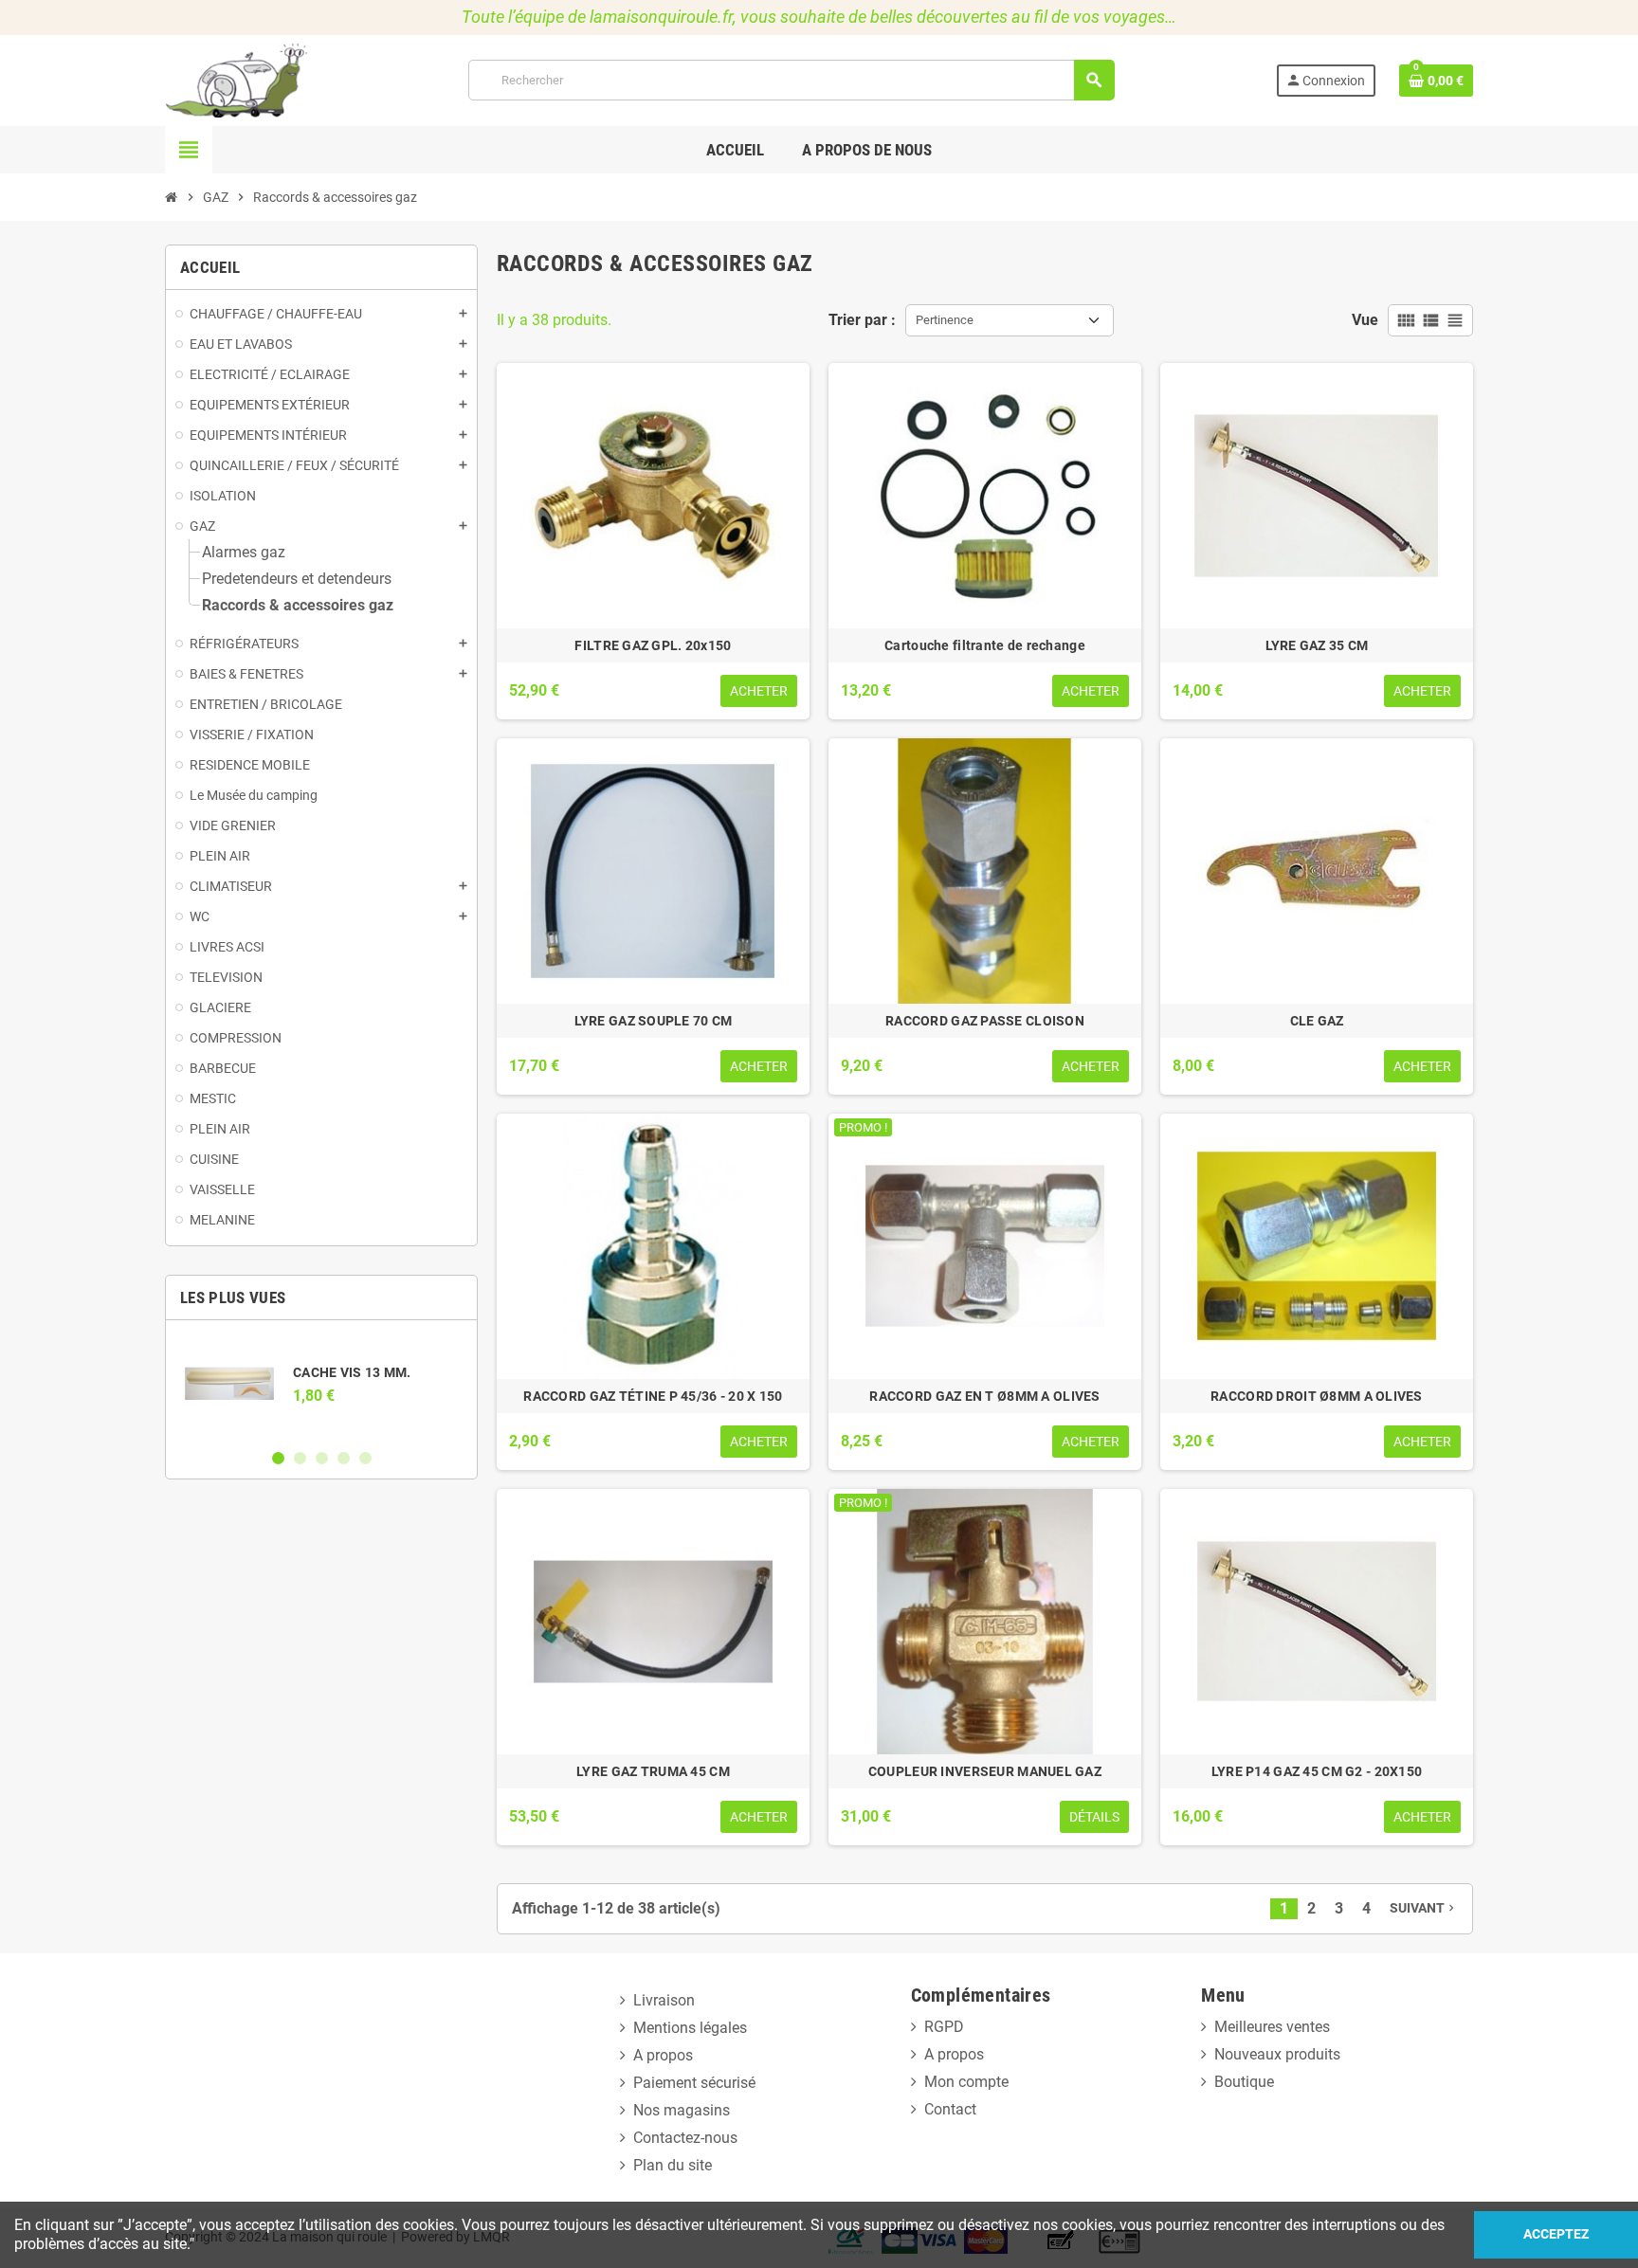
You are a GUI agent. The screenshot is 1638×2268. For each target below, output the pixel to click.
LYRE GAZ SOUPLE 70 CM (654, 1021)
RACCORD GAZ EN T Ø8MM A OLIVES (984, 1396)
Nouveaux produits (1277, 2054)
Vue (1365, 320)
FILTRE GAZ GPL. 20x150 (653, 645)
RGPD (944, 2027)
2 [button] (300, 1458)
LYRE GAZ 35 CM (1317, 645)
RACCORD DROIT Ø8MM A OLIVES (1317, 1396)
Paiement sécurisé (694, 2083)
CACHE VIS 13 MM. (352, 1372)
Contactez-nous (685, 2138)
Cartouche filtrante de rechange (985, 645)
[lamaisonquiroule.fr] (236, 79)
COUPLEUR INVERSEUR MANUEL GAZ (985, 1771)
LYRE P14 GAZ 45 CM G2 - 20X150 (1317, 1771)
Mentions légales (690, 2028)
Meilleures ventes (1272, 2027)
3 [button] (322, 1458)
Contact (950, 2109)
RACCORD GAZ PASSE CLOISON (985, 1021)
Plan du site (673, 2165)
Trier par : (862, 320)
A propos (663, 2055)
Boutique (1244, 2082)
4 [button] (344, 1458)
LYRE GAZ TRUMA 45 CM (653, 1771)
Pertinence (945, 320)
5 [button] (365, 1458)
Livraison (664, 2000)
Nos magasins (682, 2110)
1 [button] (278, 1458)
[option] (321, 1384)
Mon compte (966, 2082)
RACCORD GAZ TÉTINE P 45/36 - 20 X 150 (653, 1396)
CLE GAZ (1317, 1021)
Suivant (1424, 1908)
